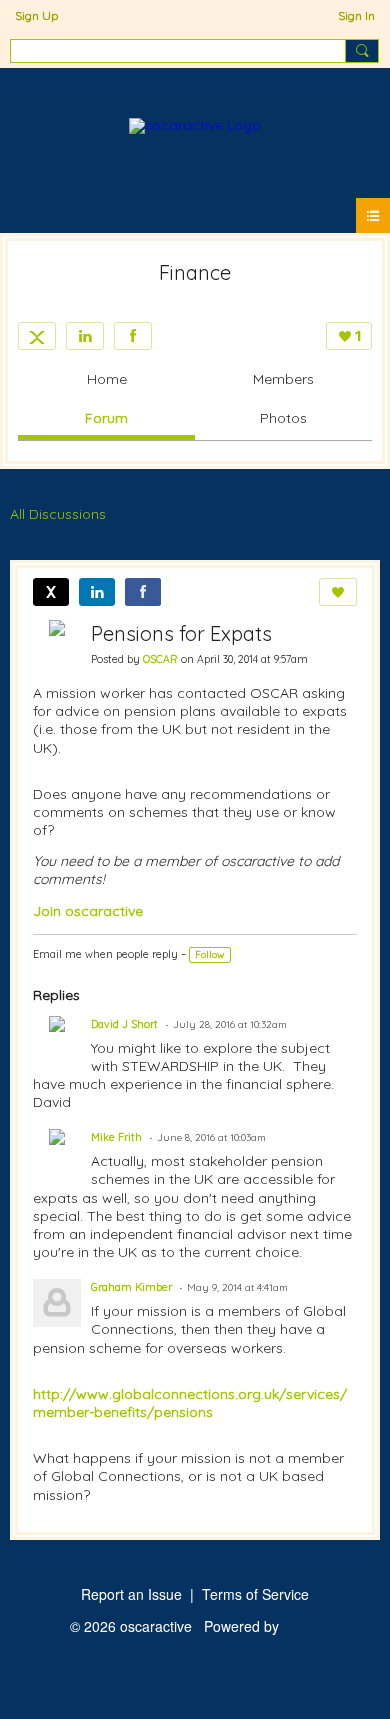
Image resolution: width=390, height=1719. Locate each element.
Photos (283, 418)
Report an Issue (131, 1594)
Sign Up (36, 15)
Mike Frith (116, 1137)
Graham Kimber (131, 1287)
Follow (210, 954)
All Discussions (58, 514)
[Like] (338, 592)
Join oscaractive (88, 911)
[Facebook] (133, 336)
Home (107, 379)
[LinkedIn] (85, 336)
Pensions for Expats (181, 633)
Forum (106, 418)
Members (283, 379)
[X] (37, 336)
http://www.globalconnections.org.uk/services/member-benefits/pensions (190, 1403)
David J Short (124, 1024)
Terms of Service (255, 1594)
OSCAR (160, 659)
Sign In (356, 15)
